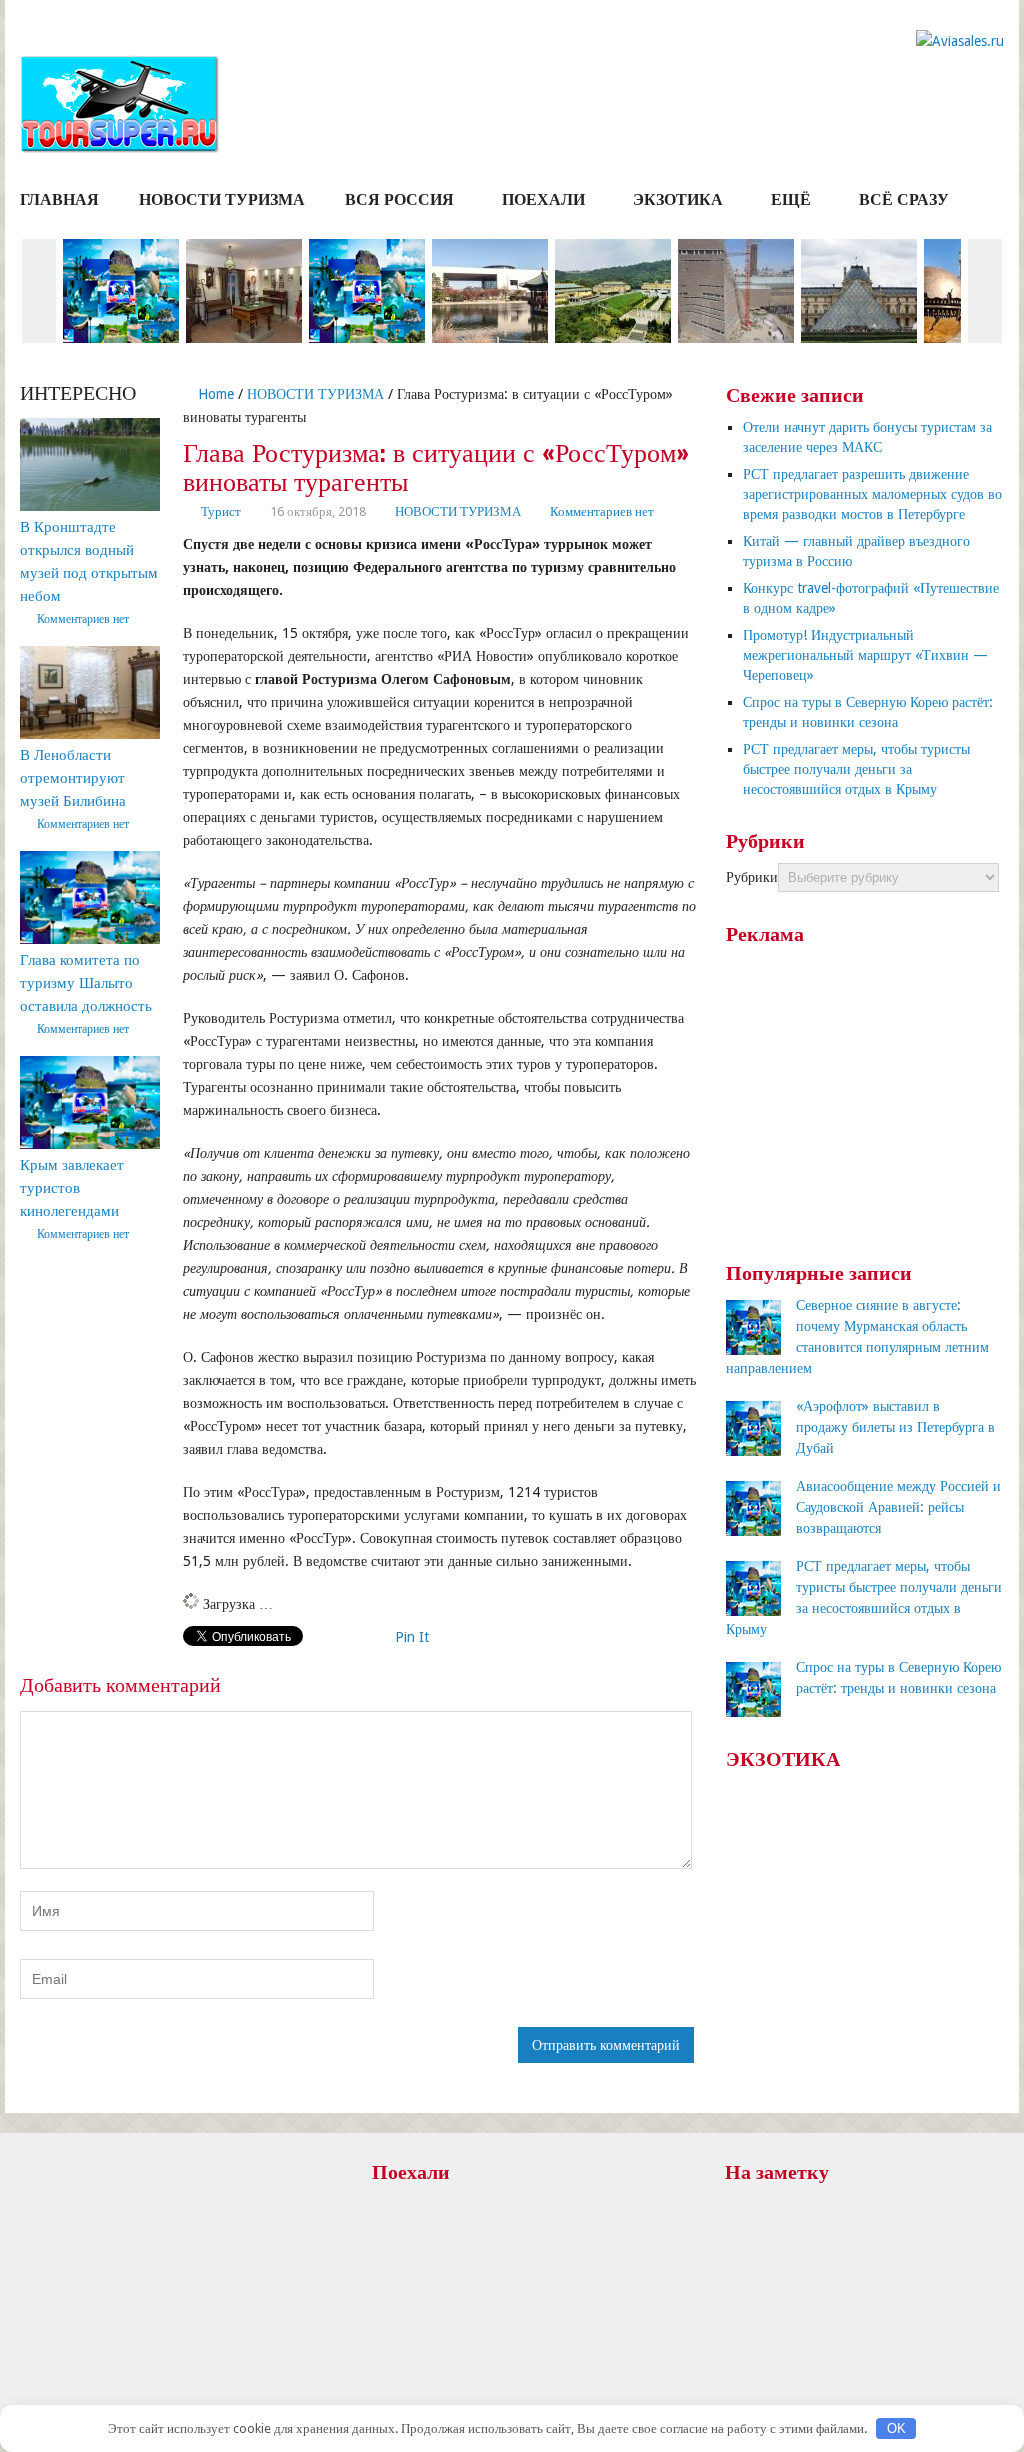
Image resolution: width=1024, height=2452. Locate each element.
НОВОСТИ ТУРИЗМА (222, 199)
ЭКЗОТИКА (678, 199)
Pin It (412, 1637)
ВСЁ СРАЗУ (904, 199)
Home (214, 394)
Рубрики (752, 877)
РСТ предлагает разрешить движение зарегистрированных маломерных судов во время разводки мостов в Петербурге (872, 494)
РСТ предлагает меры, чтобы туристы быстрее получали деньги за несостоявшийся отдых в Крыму (856, 769)
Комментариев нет (602, 511)
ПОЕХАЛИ (543, 199)
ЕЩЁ (791, 199)
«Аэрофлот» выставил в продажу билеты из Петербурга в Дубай (895, 1427)
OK (896, 2428)
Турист (221, 511)
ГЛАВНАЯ (59, 199)
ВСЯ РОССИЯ (399, 199)
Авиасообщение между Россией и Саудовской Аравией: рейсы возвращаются (898, 1507)
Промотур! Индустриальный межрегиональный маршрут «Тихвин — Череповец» (865, 655)
